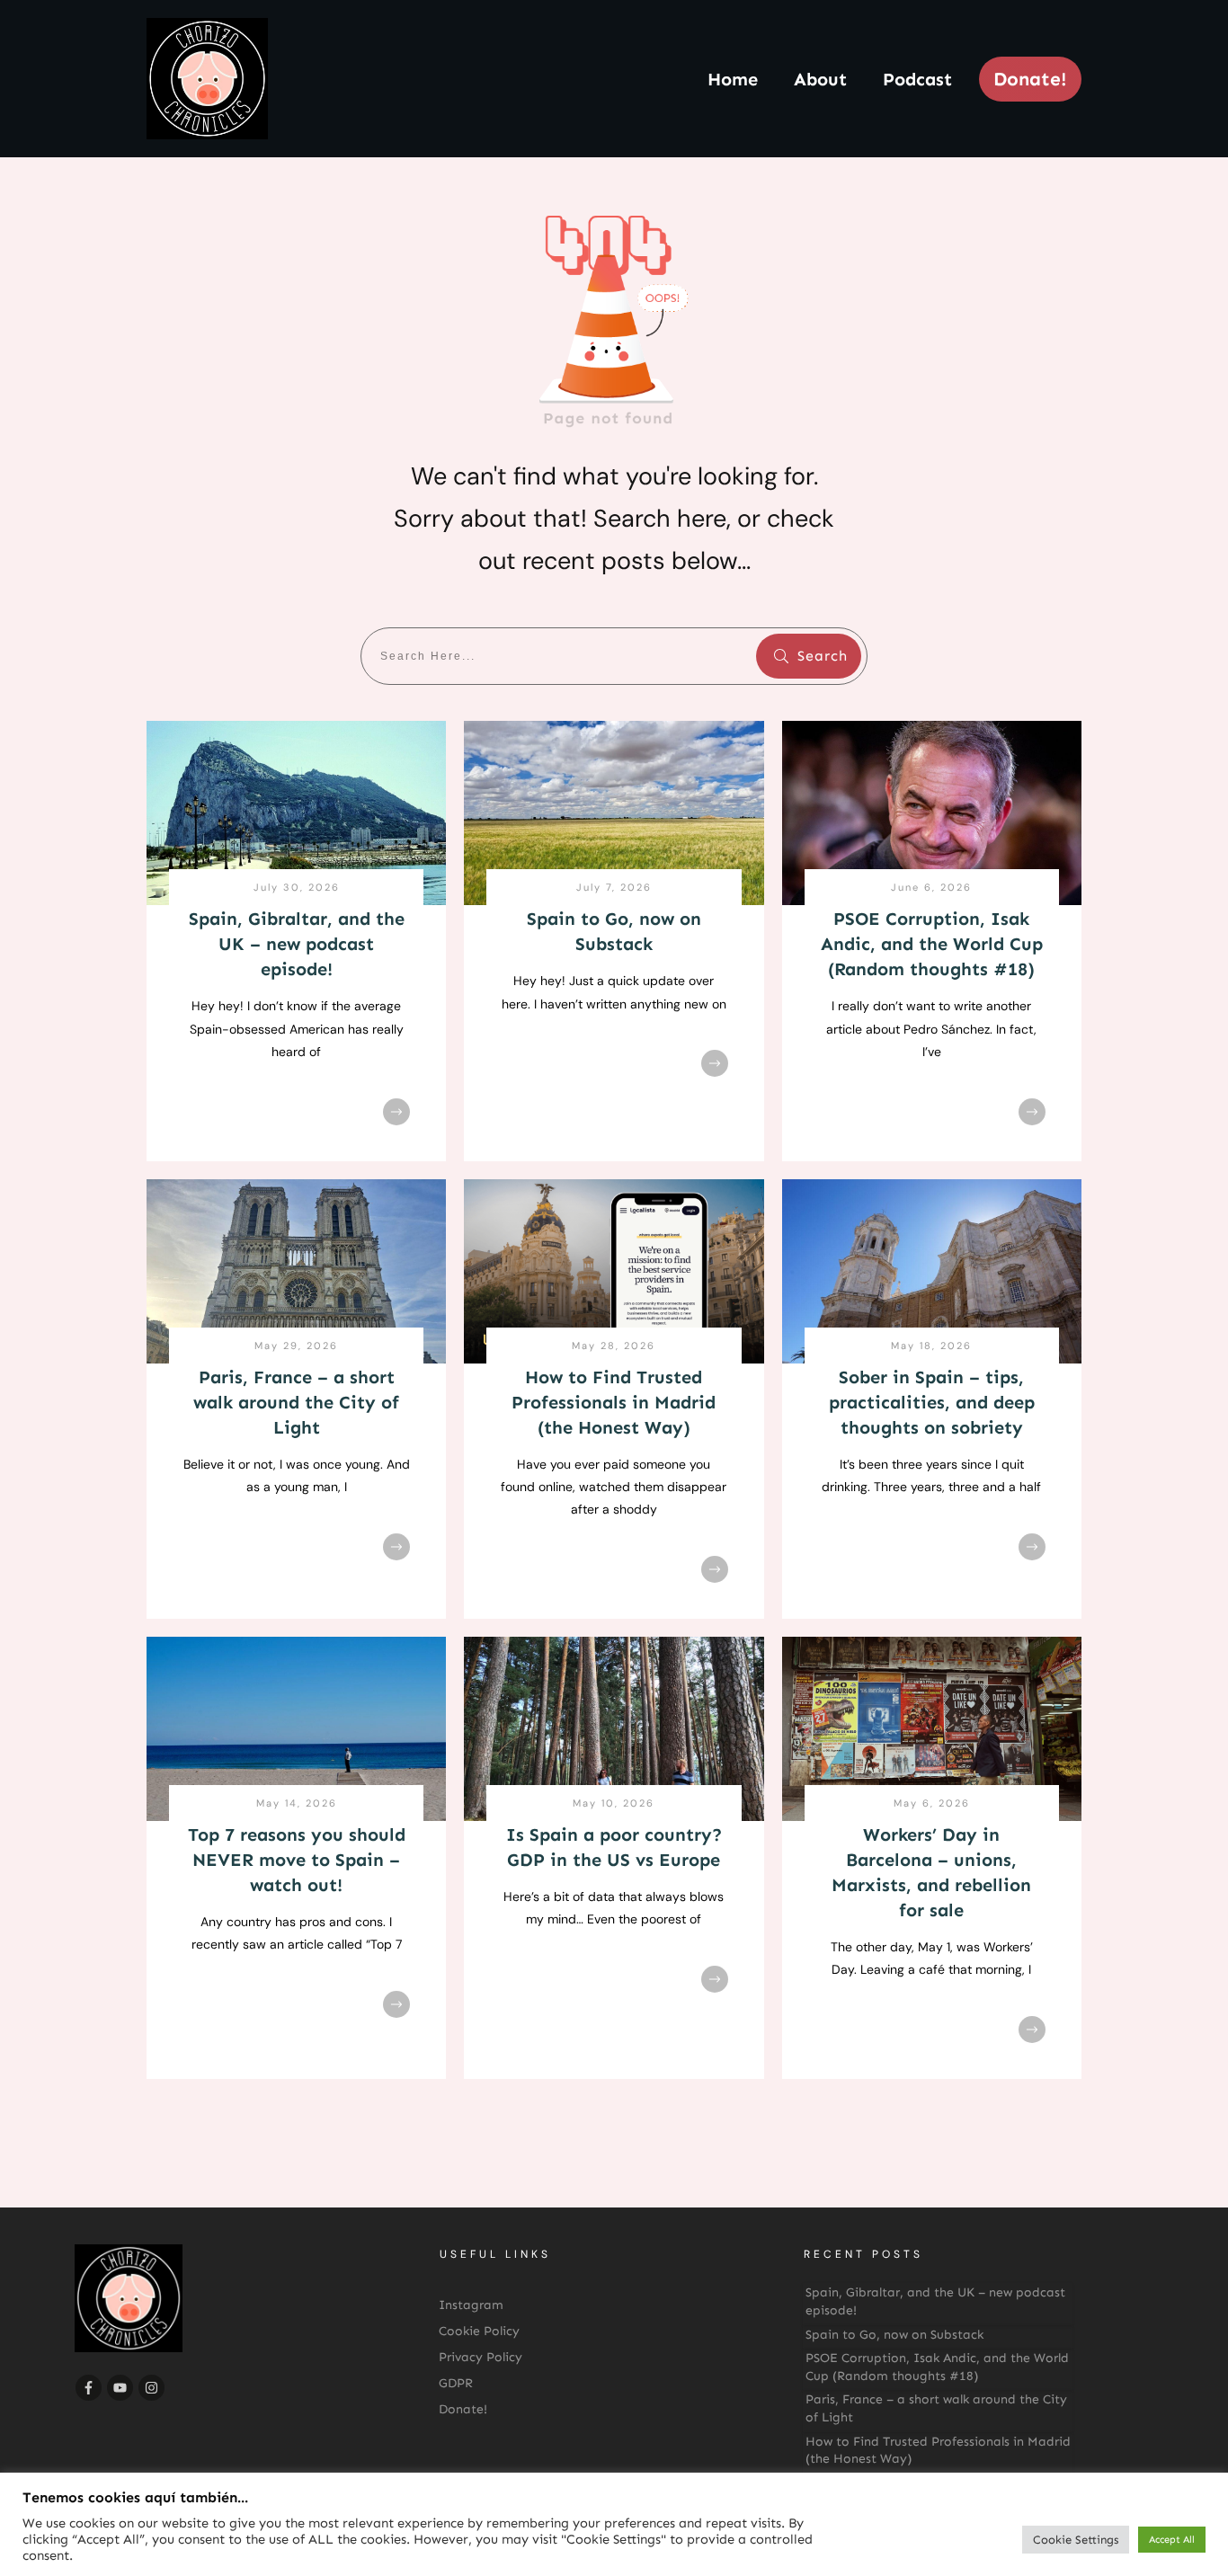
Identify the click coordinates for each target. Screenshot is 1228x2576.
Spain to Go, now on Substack (894, 2335)
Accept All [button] (1172, 2540)
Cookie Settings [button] (1076, 2540)
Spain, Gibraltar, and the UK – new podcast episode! (297, 944)
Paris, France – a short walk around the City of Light (296, 1402)
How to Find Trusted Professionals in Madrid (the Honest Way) (614, 1402)
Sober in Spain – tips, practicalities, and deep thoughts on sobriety (932, 1402)
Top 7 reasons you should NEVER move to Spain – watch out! (297, 1860)
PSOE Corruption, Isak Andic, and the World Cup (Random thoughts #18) (932, 944)
